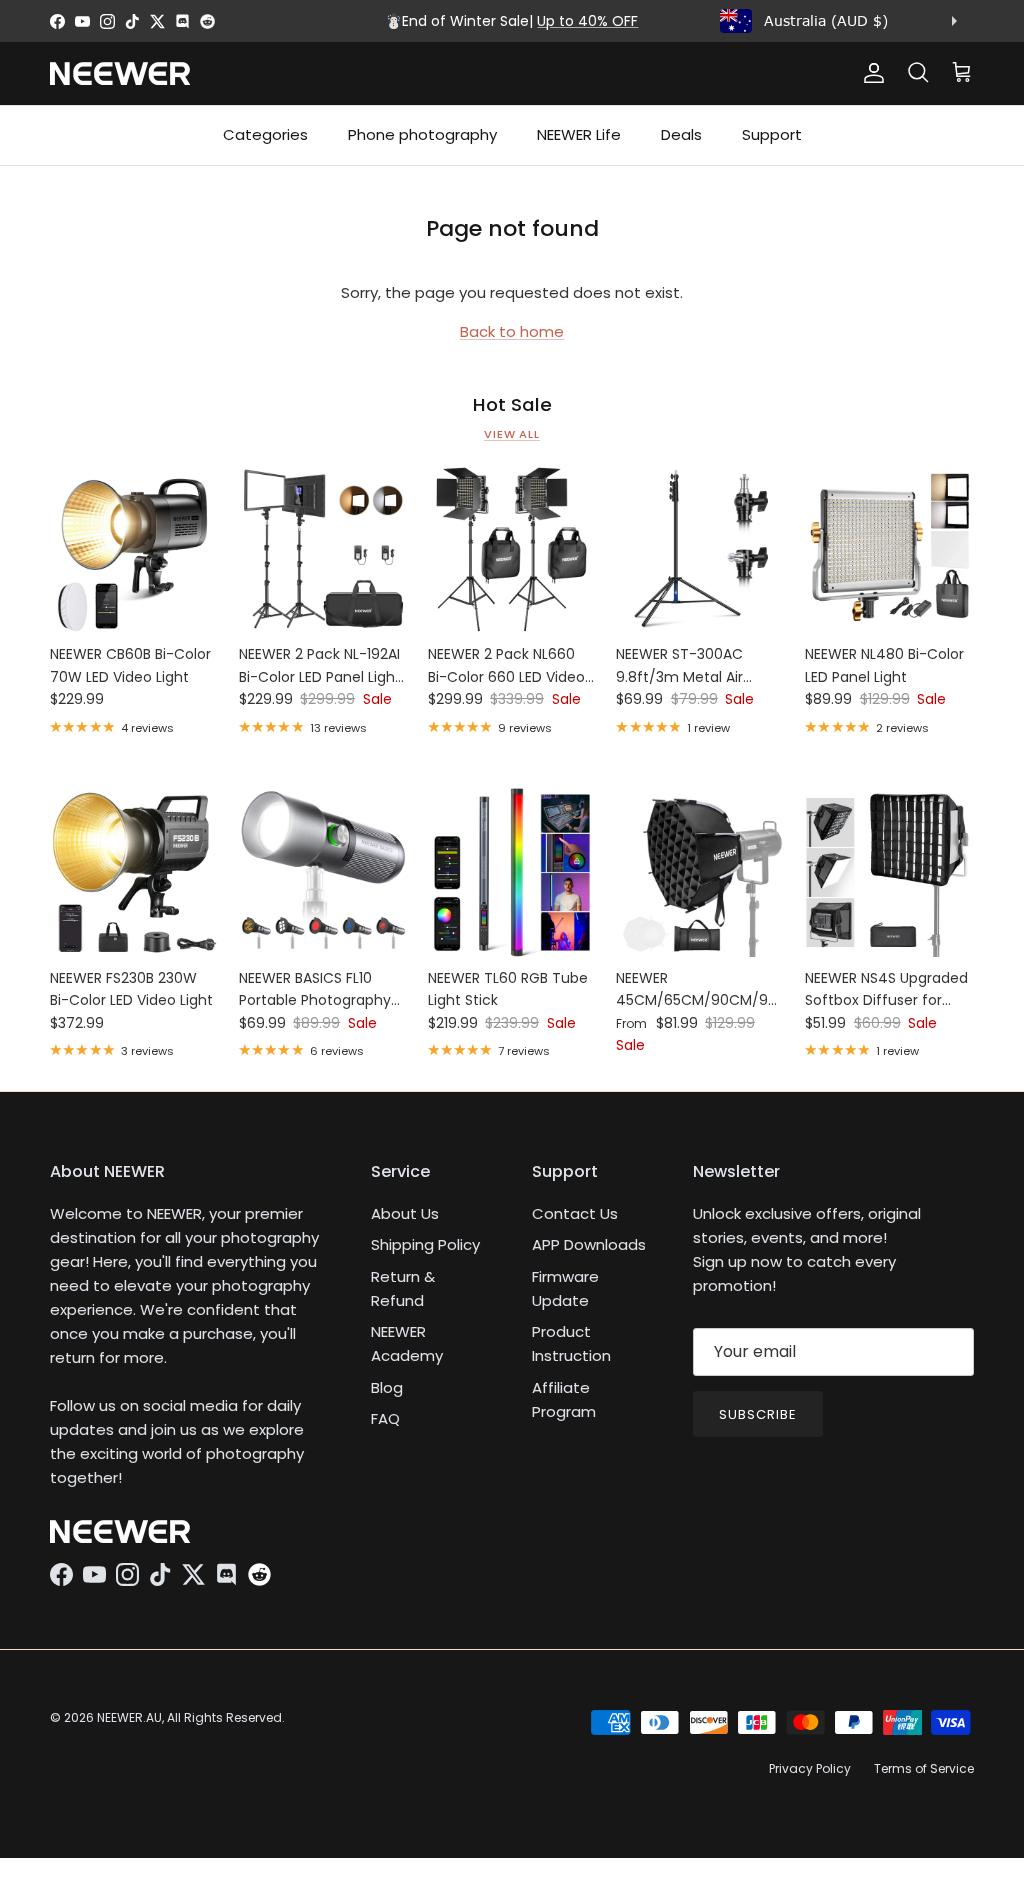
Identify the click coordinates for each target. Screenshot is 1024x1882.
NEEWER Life (579, 134)
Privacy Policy (810, 1768)
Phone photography (422, 134)
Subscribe (758, 1414)
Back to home (512, 331)
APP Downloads (589, 1244)
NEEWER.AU (129, 1717)
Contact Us (575, 1213)
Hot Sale (512, 405)
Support (772, 134)
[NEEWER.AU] (120, 73)
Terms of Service (924, 1768)
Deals (681, 134)
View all (512, 434)
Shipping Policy (425, 1244)
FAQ (385, 1418)
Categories (265, 134)
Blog (387, 1387)
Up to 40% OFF (587, 21)
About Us (405, 1213)
